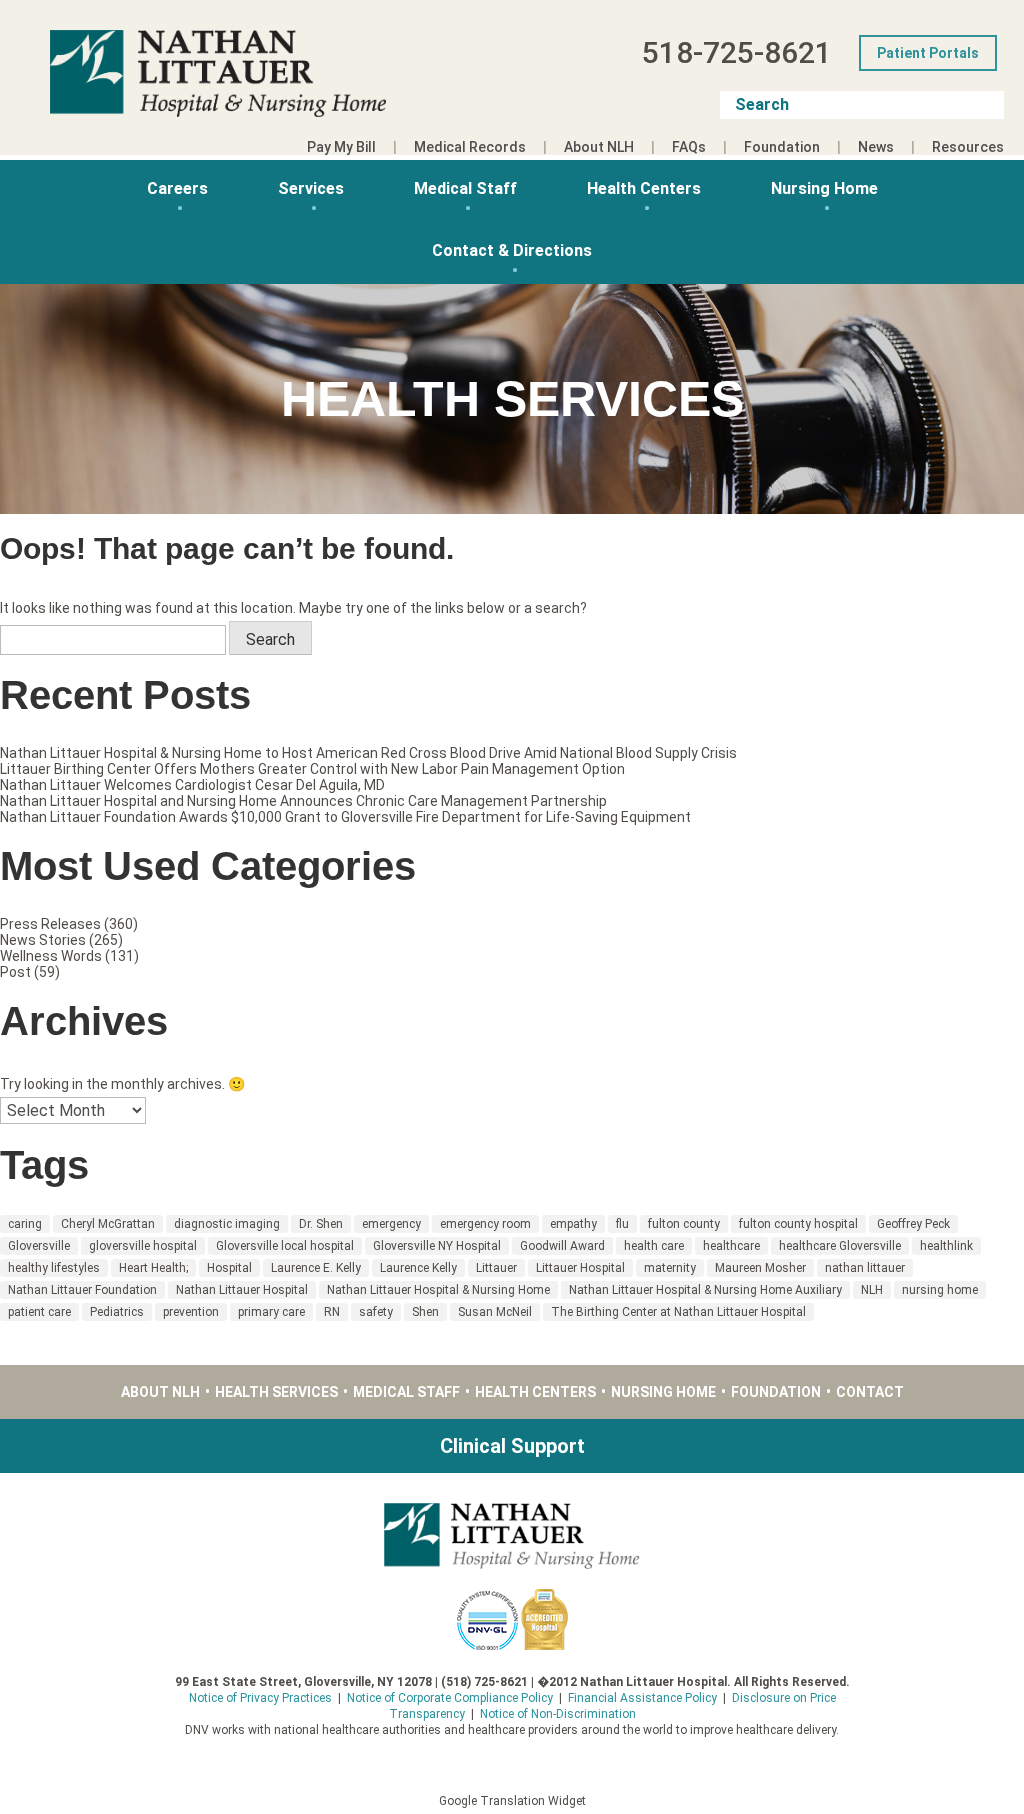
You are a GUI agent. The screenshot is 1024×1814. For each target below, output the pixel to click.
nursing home (940, 1290)
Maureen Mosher (760, 1268)
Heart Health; (153, 1268)
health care (654, 1246)
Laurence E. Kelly (316, 1268)
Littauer (496, 1268)
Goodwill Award (562, 1246)
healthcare (731, 1246)
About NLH (599, 147)
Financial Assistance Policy (642, 1698)
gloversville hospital (143, 1246)
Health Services (276, 1392)
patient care (39, 1312)
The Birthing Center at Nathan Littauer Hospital (678, 1312)
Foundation (782, 147)
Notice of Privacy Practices (260, 1698)
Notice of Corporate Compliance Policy (450, 1698)
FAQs (689, 147)
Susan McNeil (495, 1312)
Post (15, 972)
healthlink (946, 1246)
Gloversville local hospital (285, 1246)
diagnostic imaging (227, 1224)
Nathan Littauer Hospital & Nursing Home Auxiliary (705, 1290)
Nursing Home (824, 188)
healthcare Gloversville (840, 1246)
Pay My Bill (341, 147)
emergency (391, 1224)
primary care (271, 1312)
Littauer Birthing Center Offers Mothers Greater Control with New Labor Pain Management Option (312, 769)
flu (622, 1224)
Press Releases (50, 924)
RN (332, 1312)
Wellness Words (51, 956)
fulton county (684, 1224)
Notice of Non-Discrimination (558, 1714)
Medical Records (470, 147)
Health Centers (644, 188)
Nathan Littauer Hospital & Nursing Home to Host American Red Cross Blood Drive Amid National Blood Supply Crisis (368, 753)
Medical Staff (465, 188)
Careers (177, 188)
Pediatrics (117, 1312)
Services (311, 188)
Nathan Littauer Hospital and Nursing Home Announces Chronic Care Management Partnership (303, 801)
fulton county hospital (798, 1224)
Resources (968, 147)
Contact (870, 1392)
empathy (573, 1224)
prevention (191, 1312)
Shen (425, 1312)
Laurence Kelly (418, 1268)
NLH (872, 1290)
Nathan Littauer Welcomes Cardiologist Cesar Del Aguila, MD (192, 785)
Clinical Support (512, 1446)
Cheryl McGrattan (108, 1224)
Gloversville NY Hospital (437, 1246)
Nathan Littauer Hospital (242, 1290)
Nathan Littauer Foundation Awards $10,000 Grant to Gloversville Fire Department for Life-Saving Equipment (345, 817)
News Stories (43, 940)
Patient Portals (928, 53)
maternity (670, 1268)
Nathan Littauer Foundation (82, 1290)
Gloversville (39, 1246)
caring (25, 1224)
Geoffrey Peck (913, 1224)
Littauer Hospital (580, 1268)
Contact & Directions (512, 250)
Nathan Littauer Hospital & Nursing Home (438, 1290)
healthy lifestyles (54, 1268)
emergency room (485, 1224)
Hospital (229, 1268)
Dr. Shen (321, 1224)
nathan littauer (865, 1268)
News (876, 147)
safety (376, 1312)
